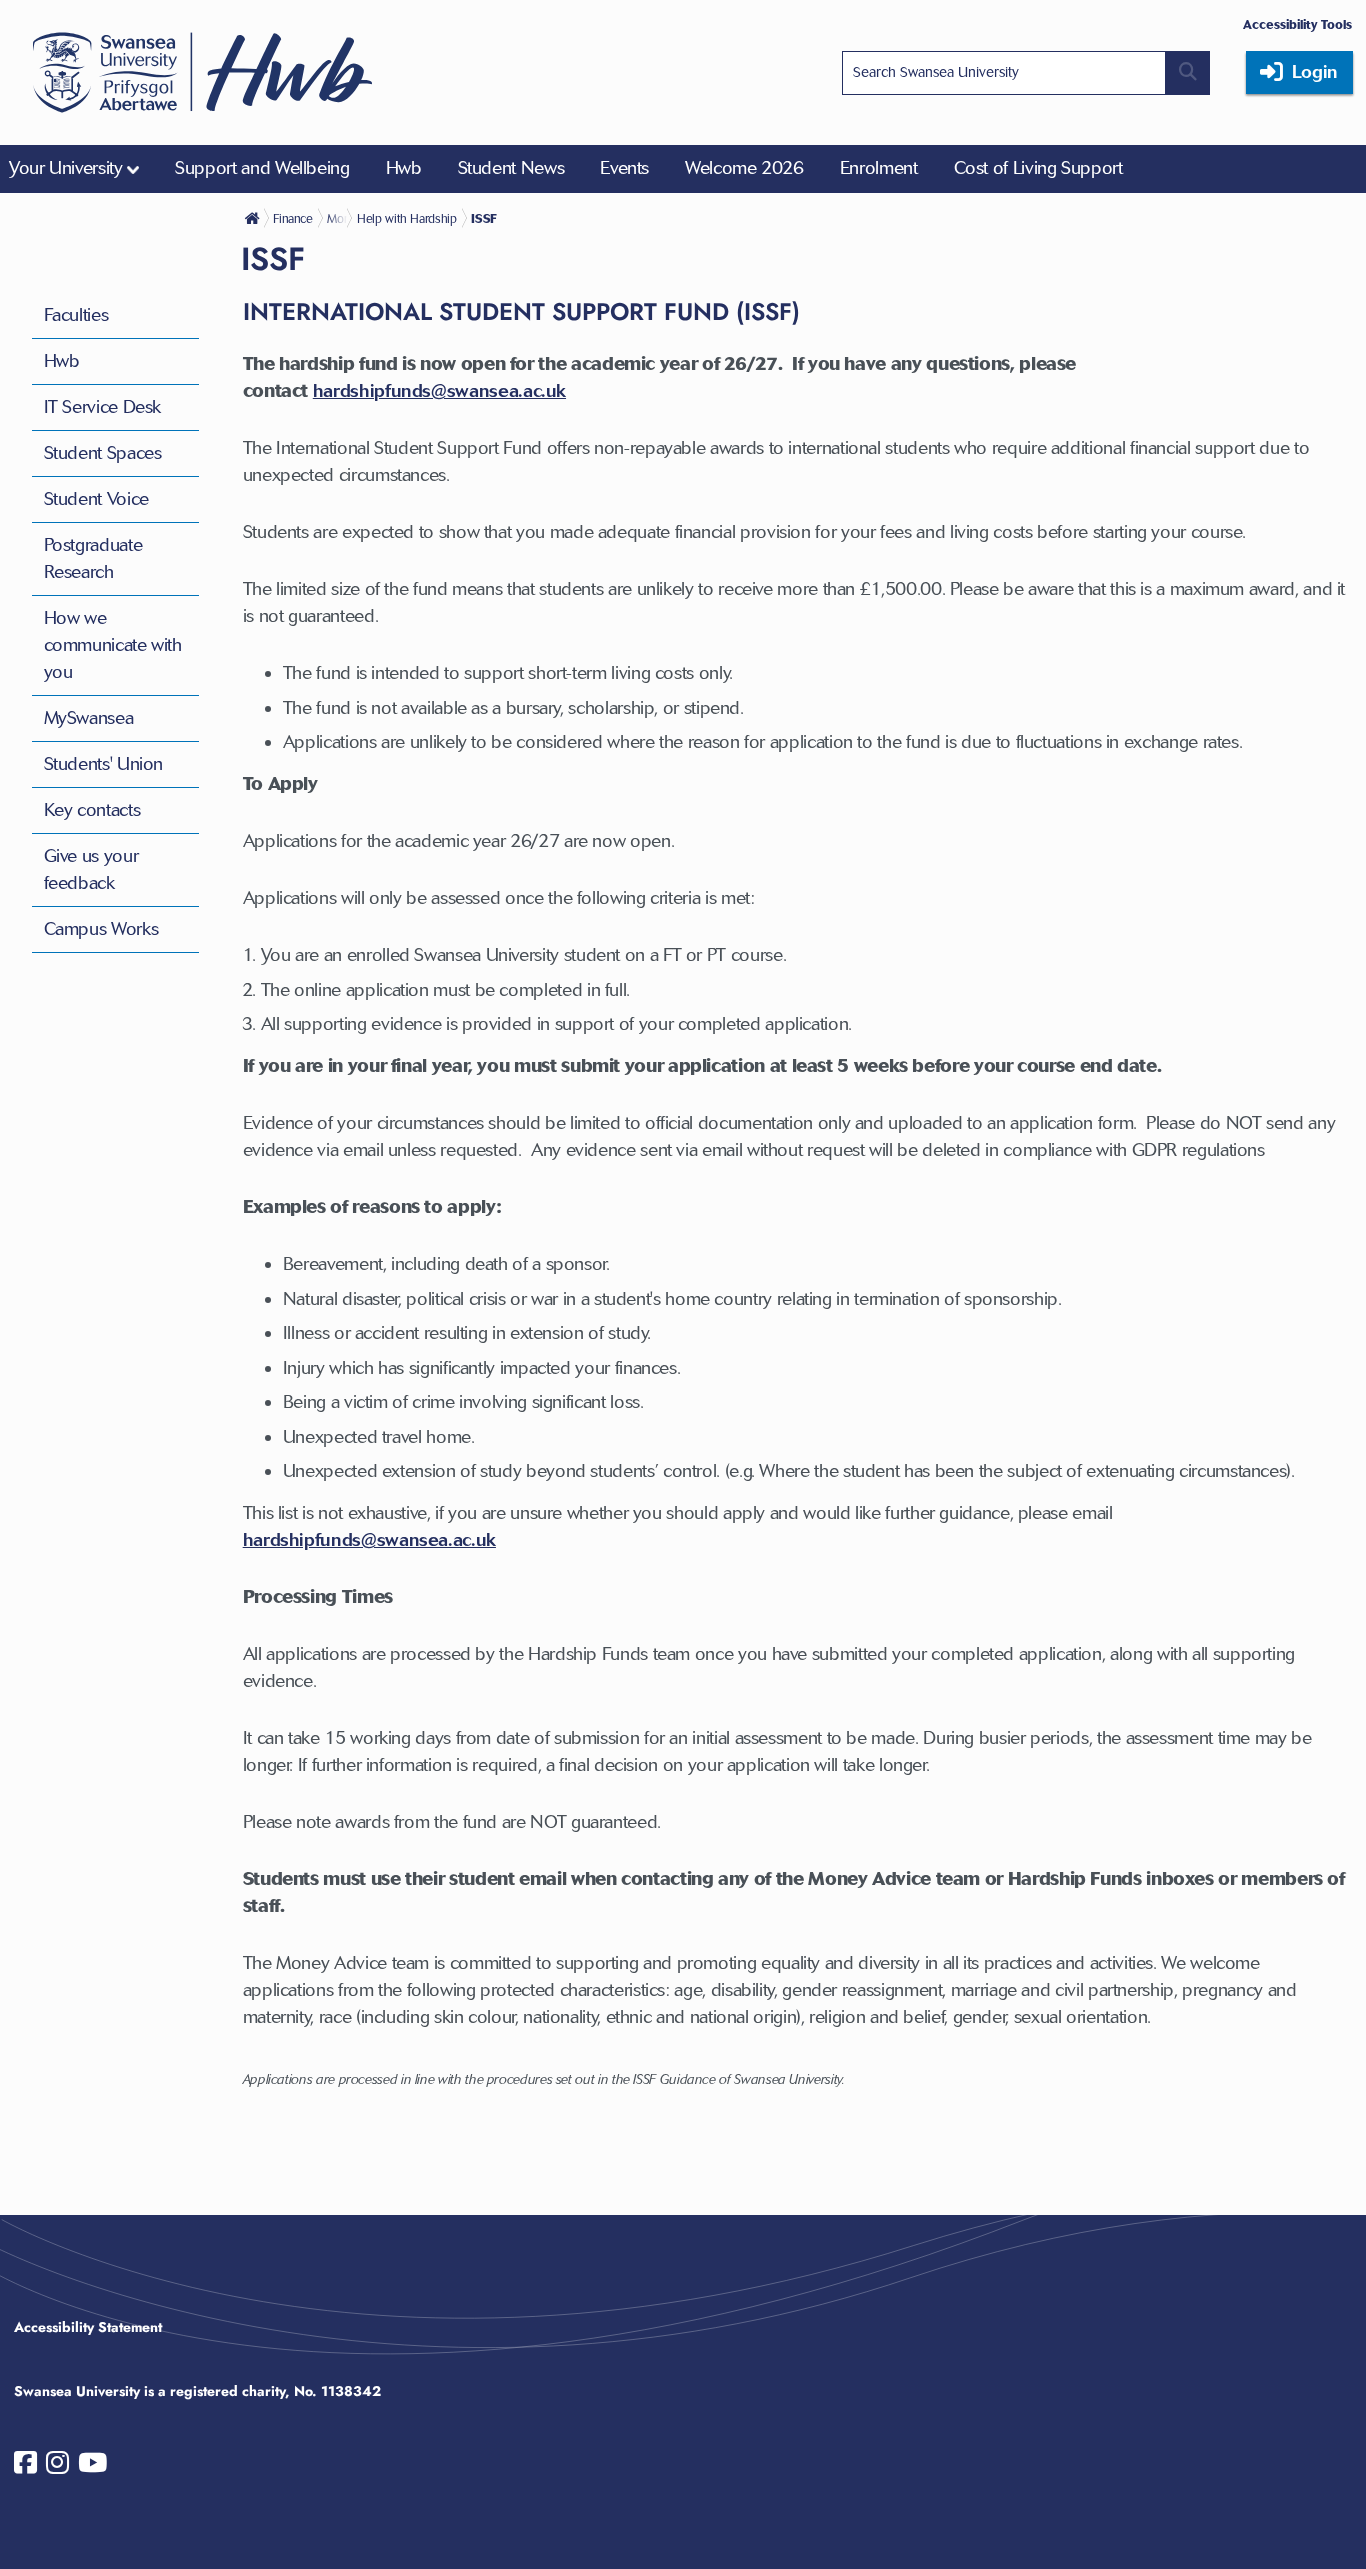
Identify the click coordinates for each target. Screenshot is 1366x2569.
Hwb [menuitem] (404, 168)
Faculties (76, 315)
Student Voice (96, 499)
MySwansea (89, 718)
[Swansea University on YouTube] (92, 2467)
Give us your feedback (91, 869)
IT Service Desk (103, 407)
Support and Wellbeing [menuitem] (262, 168)
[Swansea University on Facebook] (25, 2467)
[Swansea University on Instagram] (57, 2467)
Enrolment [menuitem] (879, 168)
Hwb (62, 361)
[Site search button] (1188, 73)
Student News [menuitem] (511, 168)
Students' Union (104, 764)
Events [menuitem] (624, 168)
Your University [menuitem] (66, 168)
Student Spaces (103, 453)
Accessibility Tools (1297, 24)
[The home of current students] (254, 218)
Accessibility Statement (88, 2327)
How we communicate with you (113, 645)
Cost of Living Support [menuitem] (1038, 168)
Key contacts (92, 810)
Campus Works (101, 929)
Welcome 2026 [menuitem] (744, 168)
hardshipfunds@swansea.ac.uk (369, 1540)
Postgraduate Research (93, 558)
